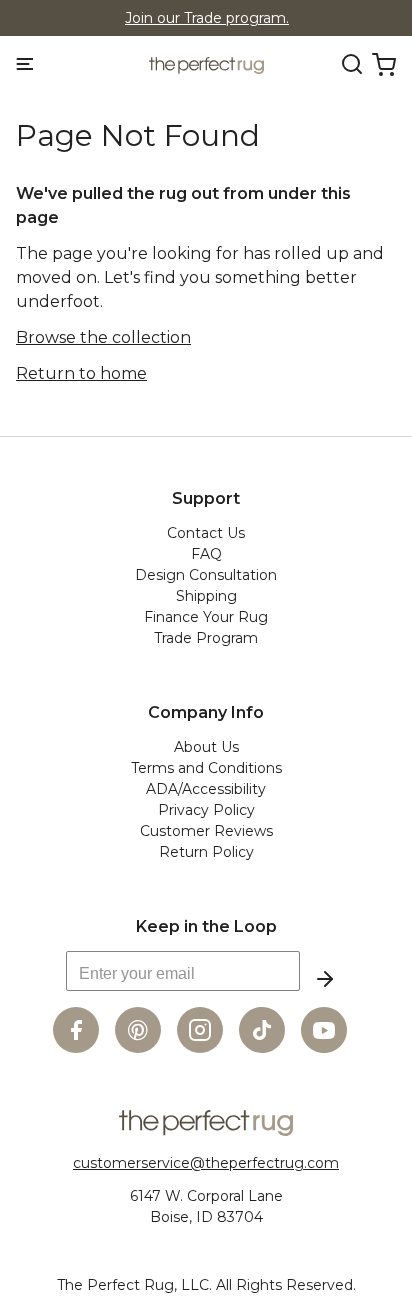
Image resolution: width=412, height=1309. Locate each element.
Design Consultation (206, 575)
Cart (384, 65)
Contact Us (206, 533)
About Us (206, 747)
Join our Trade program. (207, 18)
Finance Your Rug (206, 617)
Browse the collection (103, 337)
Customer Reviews (206, 831)
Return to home (81, 373)
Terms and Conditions (206, 768)
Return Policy (206, 852)
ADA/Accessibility (206, 789)
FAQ (206, 554)
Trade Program (206, 638)
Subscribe (325, 979)
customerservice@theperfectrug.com (206, 1163)
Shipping (206, 596)
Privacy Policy (206, 810)
